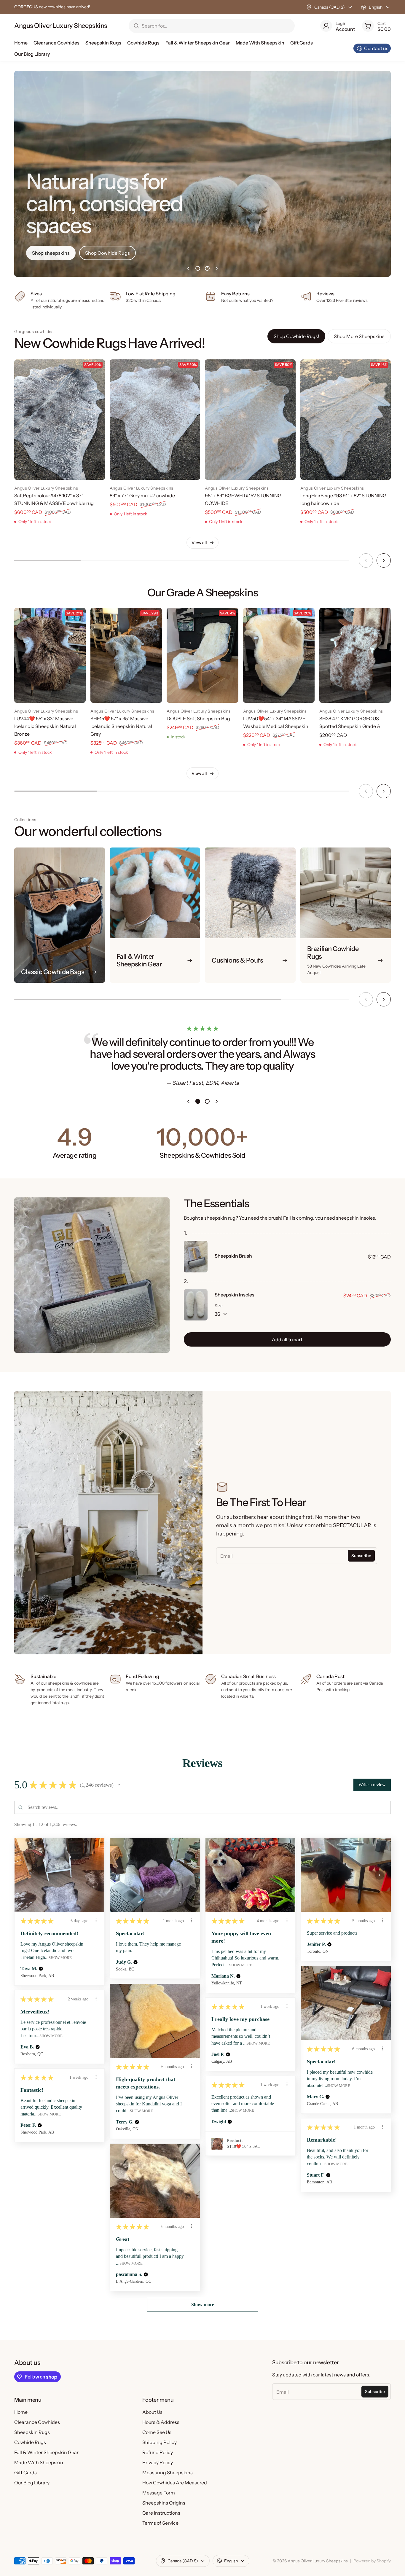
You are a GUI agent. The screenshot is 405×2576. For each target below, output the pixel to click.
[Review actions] (96, 1920)
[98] (250, 420)
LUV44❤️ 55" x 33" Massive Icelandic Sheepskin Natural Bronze (45, 726)
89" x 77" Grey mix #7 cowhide (142, 496)
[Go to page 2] (207, 268)
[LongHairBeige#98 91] (346, 420)
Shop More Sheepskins (359, 336)
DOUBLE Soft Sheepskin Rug (198, 719)
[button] (119, 1785)
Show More (60, 1958)
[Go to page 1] (198, 268)
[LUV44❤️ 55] (50, 655)
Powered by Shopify (372, 2561)
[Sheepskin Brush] (196, 1256)
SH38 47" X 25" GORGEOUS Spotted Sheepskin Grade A (350, 722)
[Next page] (217, 268)
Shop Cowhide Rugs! (296, 336)
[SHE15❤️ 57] (126, 655)
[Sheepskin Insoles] (196, 1305)
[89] (155, 420)
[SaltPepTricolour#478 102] (60, 420)
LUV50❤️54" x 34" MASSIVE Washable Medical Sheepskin (276, 722)
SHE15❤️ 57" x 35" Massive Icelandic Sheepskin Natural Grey (121, 726)
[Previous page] (188, 268)
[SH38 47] (355, 655)
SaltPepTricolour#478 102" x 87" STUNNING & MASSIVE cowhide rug (54, 499)
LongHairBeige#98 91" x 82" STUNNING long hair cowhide (343, 499)
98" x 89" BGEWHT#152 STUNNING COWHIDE (243, 499)
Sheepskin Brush (233, 1256)
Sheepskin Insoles (235, 1295)
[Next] (384, 560)
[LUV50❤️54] (279, 655)
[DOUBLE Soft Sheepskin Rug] (202, 655)
